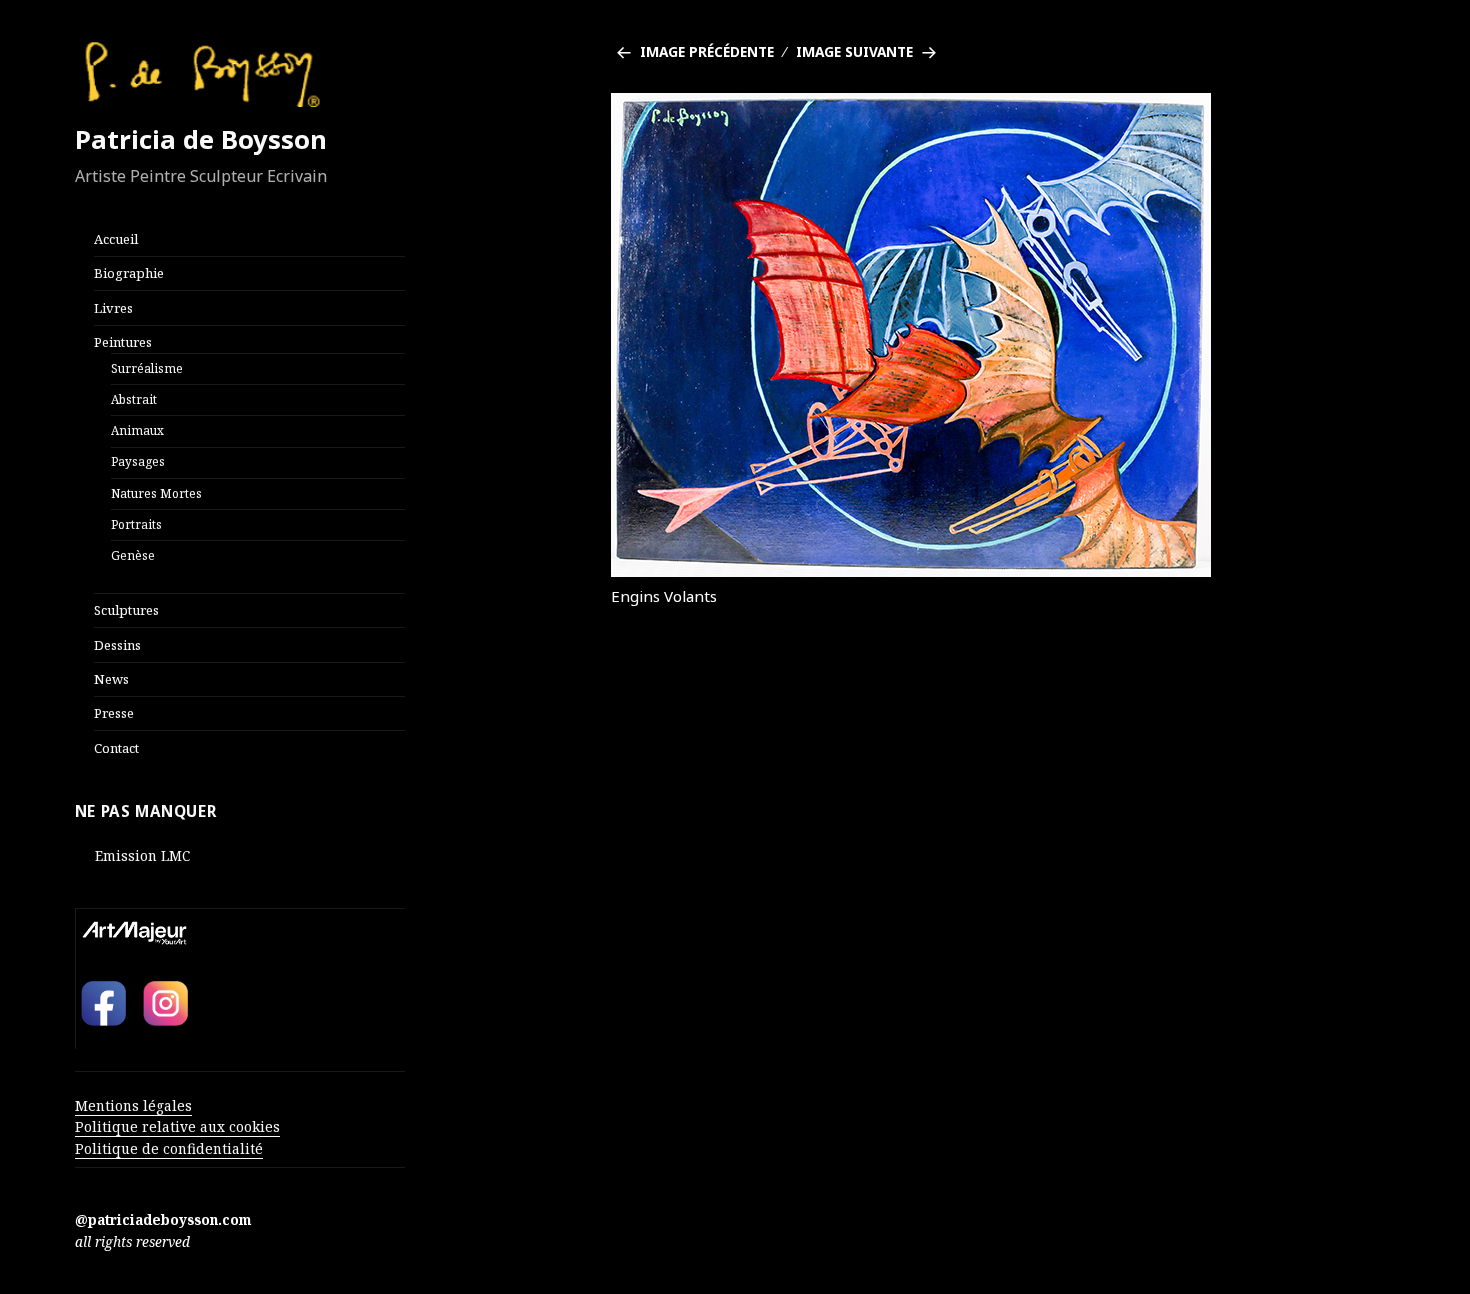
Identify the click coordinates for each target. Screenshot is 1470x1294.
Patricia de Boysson (201, 139)
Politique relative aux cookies (177, 1126)
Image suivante (854, 51)
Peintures (123, 342)
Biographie (129, 273)
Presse (114, 713)
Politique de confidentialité (169, 1148)
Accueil (116, 239)
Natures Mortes (156, 493)
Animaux (137, 430)
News (111, 679)
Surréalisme (147, 368)
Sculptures (126, 610)
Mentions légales (133, 1105)
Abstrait (134, 399)
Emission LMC (142, 855)
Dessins (117, 645)
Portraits (136, 524)
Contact (116, 748)
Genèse (133, 555)
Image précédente (707, 51)
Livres (113, 308)
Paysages (138, 461)
